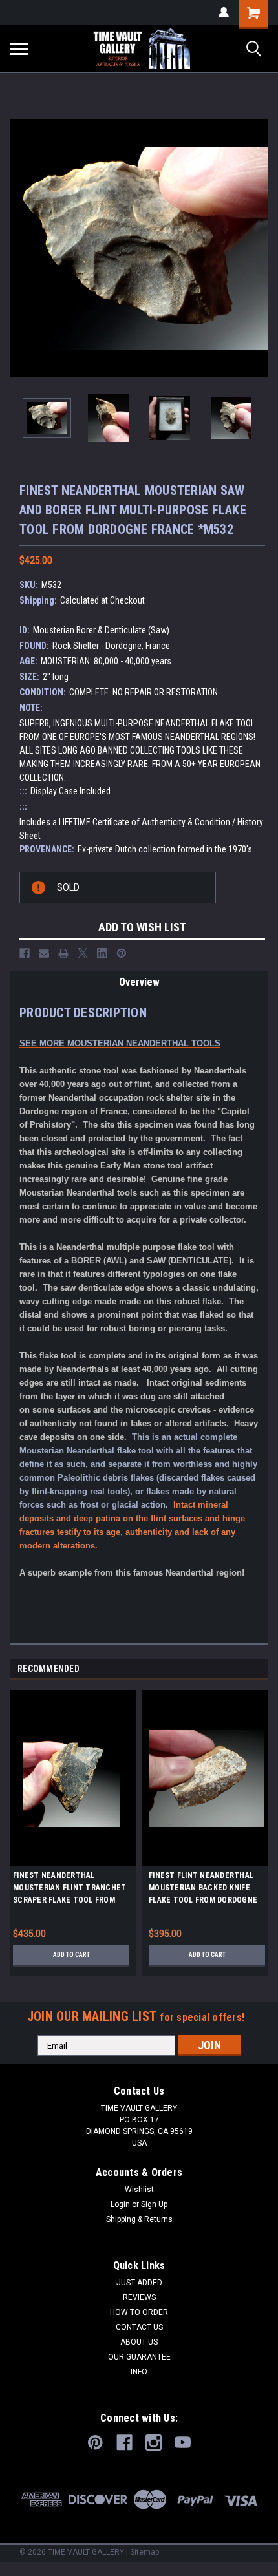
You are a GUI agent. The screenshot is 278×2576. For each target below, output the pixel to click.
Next (259, 248)
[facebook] (124, 2443)
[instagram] (154, 2443)
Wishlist (139, 2190)
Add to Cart (71, 1955)
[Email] (44, 953)
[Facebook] (25, 953)
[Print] (63, 953)
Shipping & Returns (139, 2219)
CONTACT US (139, 2327)
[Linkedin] (102, 953)
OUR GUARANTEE (139, 2357)
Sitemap (144, 2552)
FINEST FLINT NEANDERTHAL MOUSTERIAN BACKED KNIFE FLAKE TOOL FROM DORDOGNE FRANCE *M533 (203, 1890)
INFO (139, 2372)
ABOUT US (139, 2342)
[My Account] (224, 12)
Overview (139, 982)
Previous (19, 248)
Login (120, 2204)
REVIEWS (139, 2297)
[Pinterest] (122, 953)
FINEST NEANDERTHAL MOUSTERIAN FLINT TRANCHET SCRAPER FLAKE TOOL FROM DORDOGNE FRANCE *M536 (69, 1890)
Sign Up (154, 2204)
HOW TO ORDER (139, 2312)
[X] (83, 953)
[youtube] (183, 2443)
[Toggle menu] (19, 48)
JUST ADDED (139, 2283)
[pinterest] (95, 2443)
